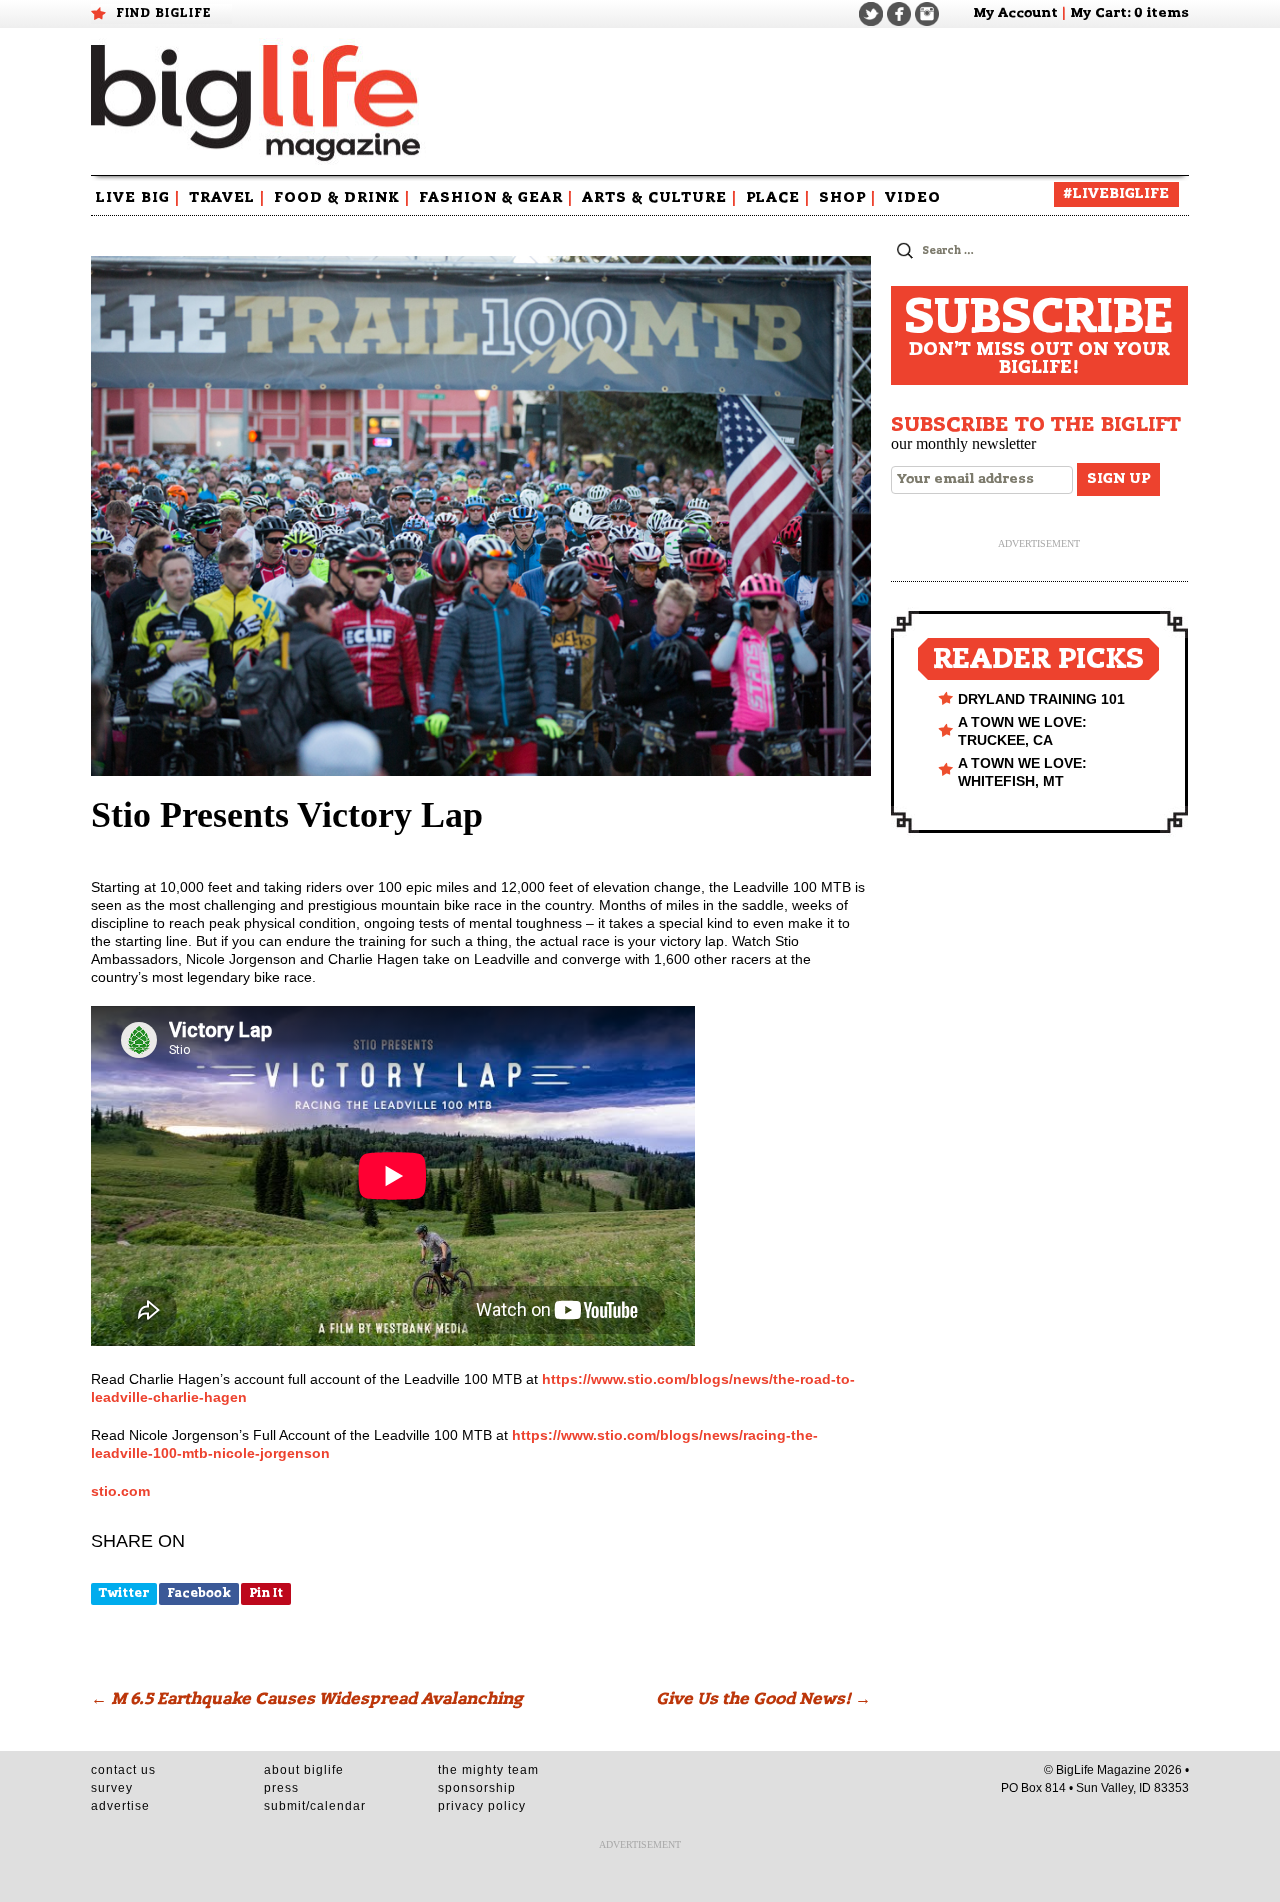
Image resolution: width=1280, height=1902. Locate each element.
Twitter (124, 1593)
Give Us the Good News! (763, 1699)
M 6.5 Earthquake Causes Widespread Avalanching (306, 1699)
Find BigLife (164, 13)
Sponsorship (477, 1788)
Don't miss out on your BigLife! (1039, 335)
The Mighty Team (488, 1770)
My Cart (1098, 13)
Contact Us (123, 1770)
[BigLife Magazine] (258, 102)
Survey (112, 1788)
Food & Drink (342, 198)
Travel (227, 198)
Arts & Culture (659, 198)
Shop (847, 198)
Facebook (199, 1593)
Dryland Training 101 (1041, 699)
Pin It (266, 1593)
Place (778, 198)
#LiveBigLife (1116, 194)
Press (281, 1788)
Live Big (138, 198)
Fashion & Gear (496, 198)
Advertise (120, 1806)
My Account (1015, 13)
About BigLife (304, 1770)
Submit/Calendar (315, 1806)
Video (913, 198)
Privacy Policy (482, 1806)
